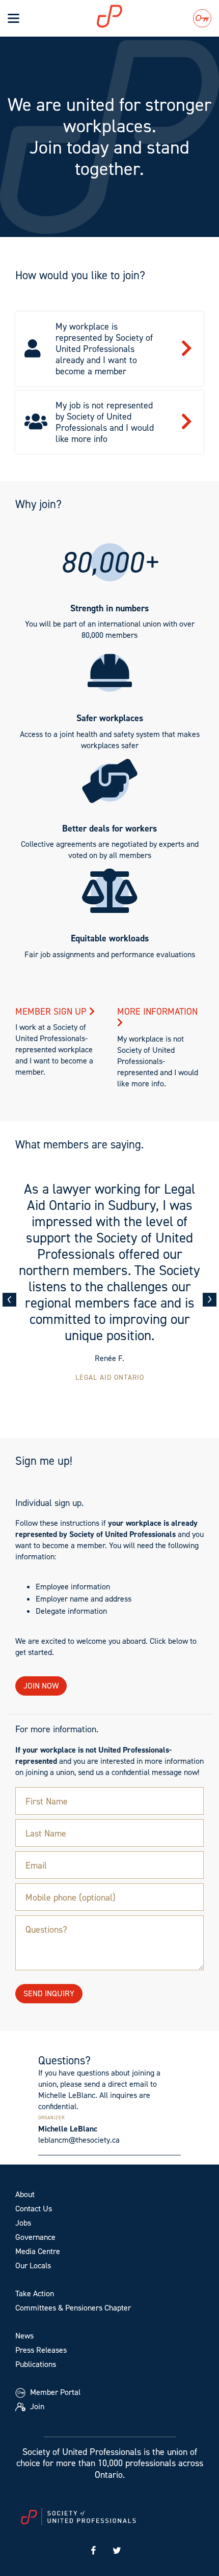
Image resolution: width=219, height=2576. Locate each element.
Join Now (41, 1686)
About (25, 2194)
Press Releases (41, 2350)
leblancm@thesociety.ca (79, 2140)
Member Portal (54, 2392)
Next (210, 1300)
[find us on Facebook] (93, 2551)
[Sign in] (202, 18)
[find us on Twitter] (117, 2551)
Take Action (35, 2293)
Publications (36, 2364)
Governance (35, 2237)
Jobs (23, 2223)
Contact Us (34, 2209)
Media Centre (38, 2251)
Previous (9, 1300)
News (24, 2336)
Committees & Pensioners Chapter (73, 2308)
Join (36, 2406)
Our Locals (33, 2266)
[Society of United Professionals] (122, 16)
